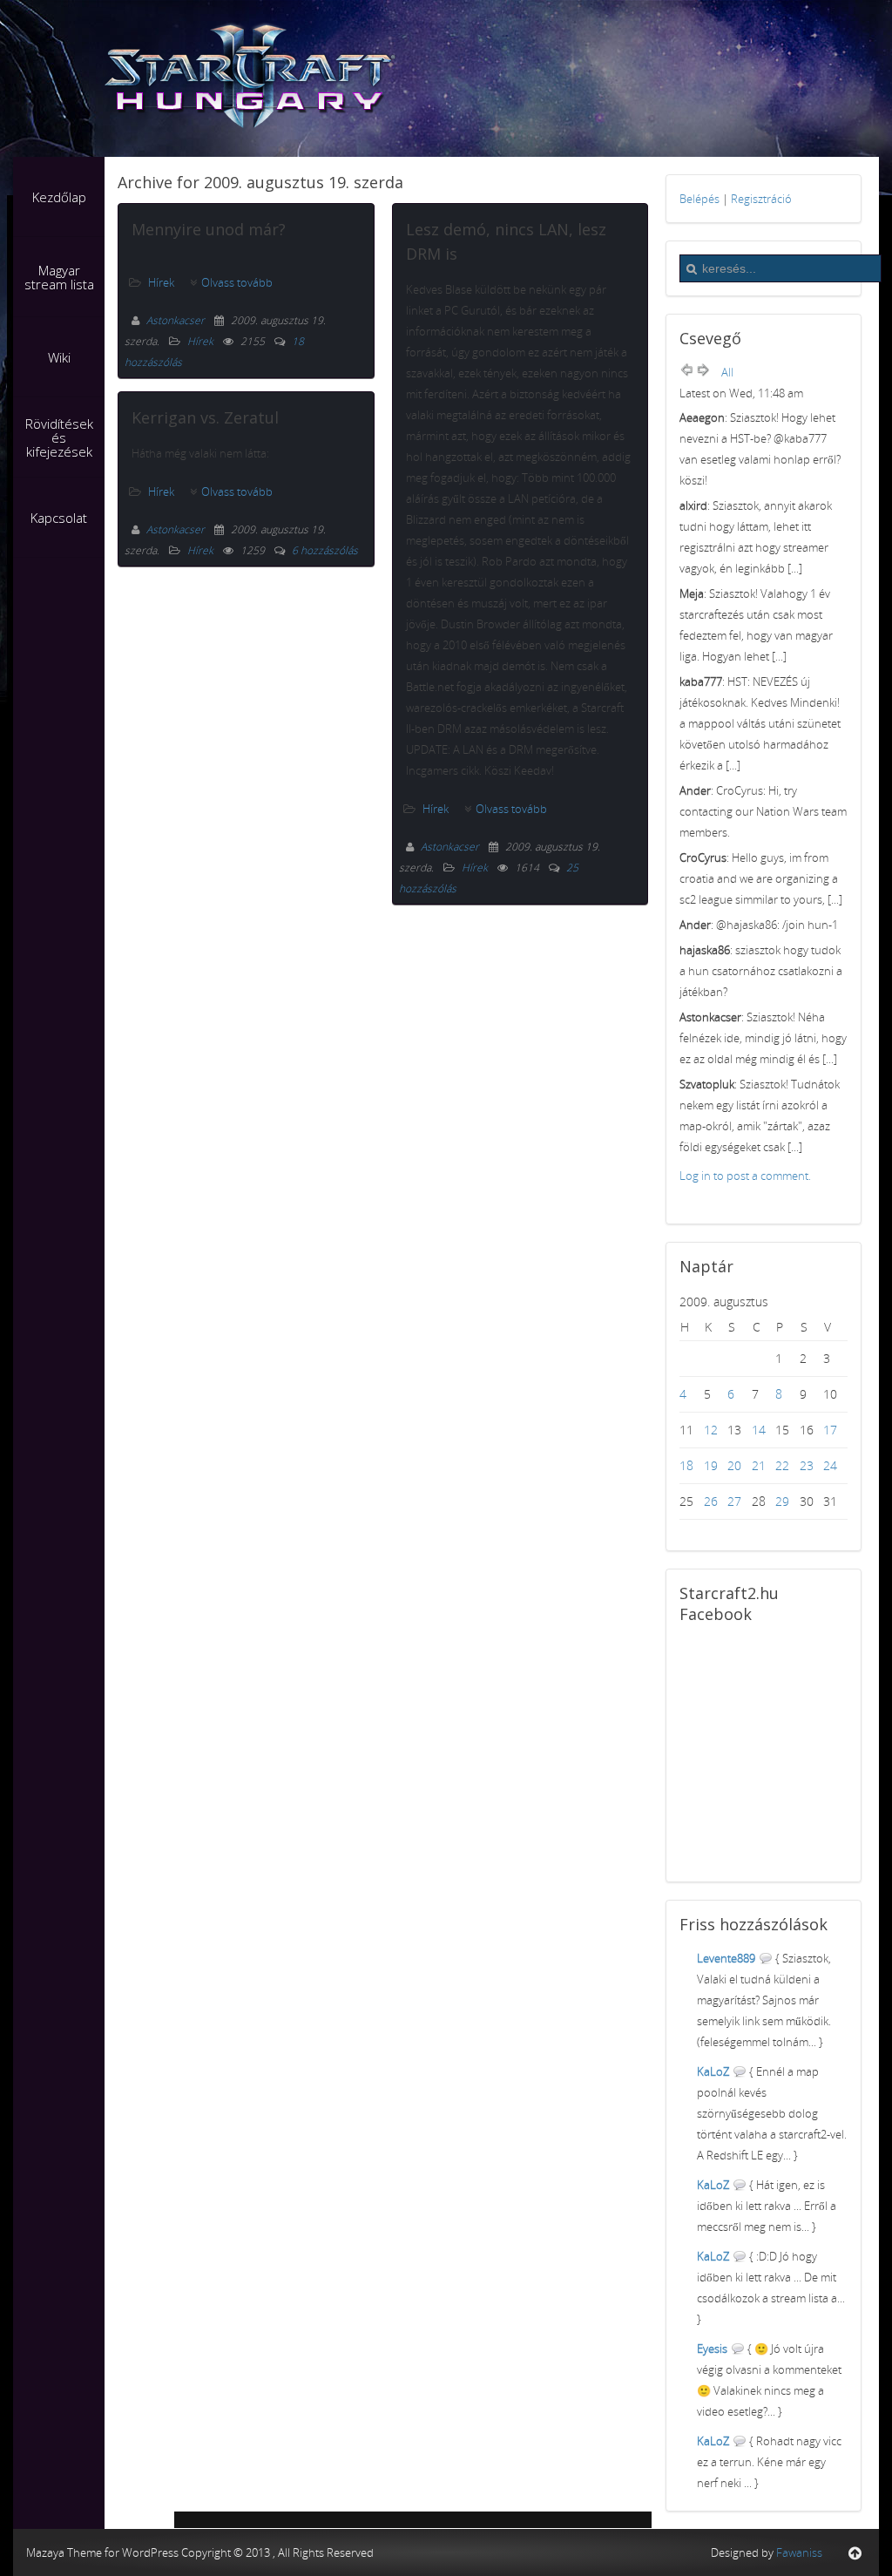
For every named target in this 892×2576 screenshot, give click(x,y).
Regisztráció (761, 199)
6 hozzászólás (325, 550)
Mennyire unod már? (209, 229)
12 (711, 1430)
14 (759, 1430)
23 (807, 1465)
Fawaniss (799, 2552)
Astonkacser (177, 320)
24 (830, 1465)
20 (734, 1465)
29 (782, 1501)
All (727, 372)
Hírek (161, 282)
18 (686, 1465)
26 (711, 1501)
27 (734, 1501)
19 (711, 1465)
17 (830, 1430)
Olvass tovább (237, 282)
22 (782, 1465)
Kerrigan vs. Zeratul (205, 417)
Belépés (699, 199)
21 (759, 1465)
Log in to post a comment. (745, 1176)
